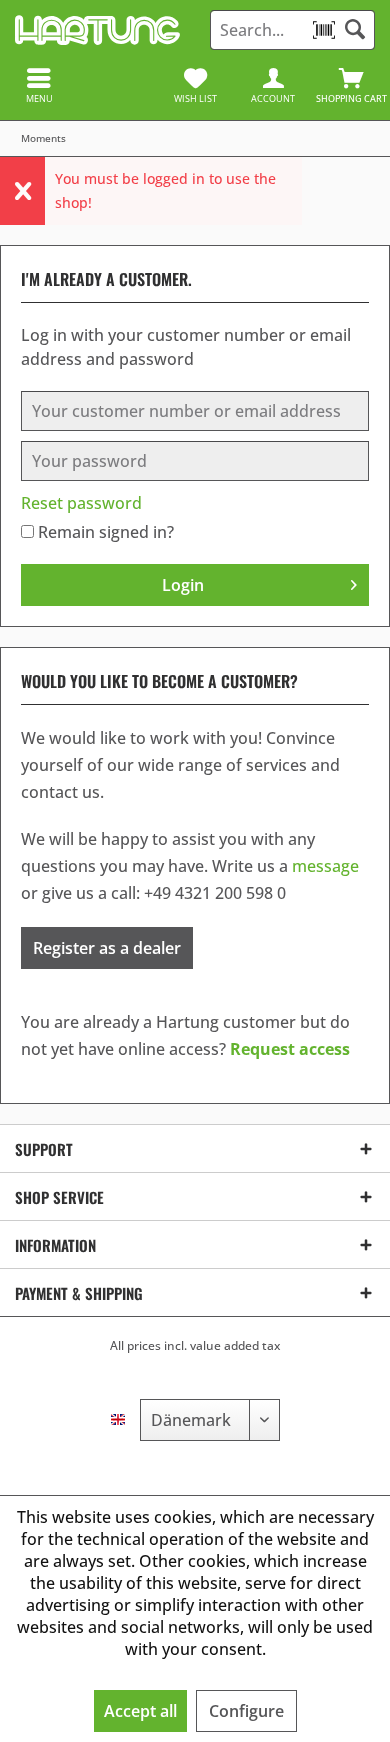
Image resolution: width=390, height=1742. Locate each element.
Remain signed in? (106, 532)
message (325, 866)
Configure (246, 1711)
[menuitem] (351, 85)
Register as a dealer (107, 948)
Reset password (81, 503)
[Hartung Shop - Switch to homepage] (97, 30)
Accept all (140, 1711)
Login (183, 585)
